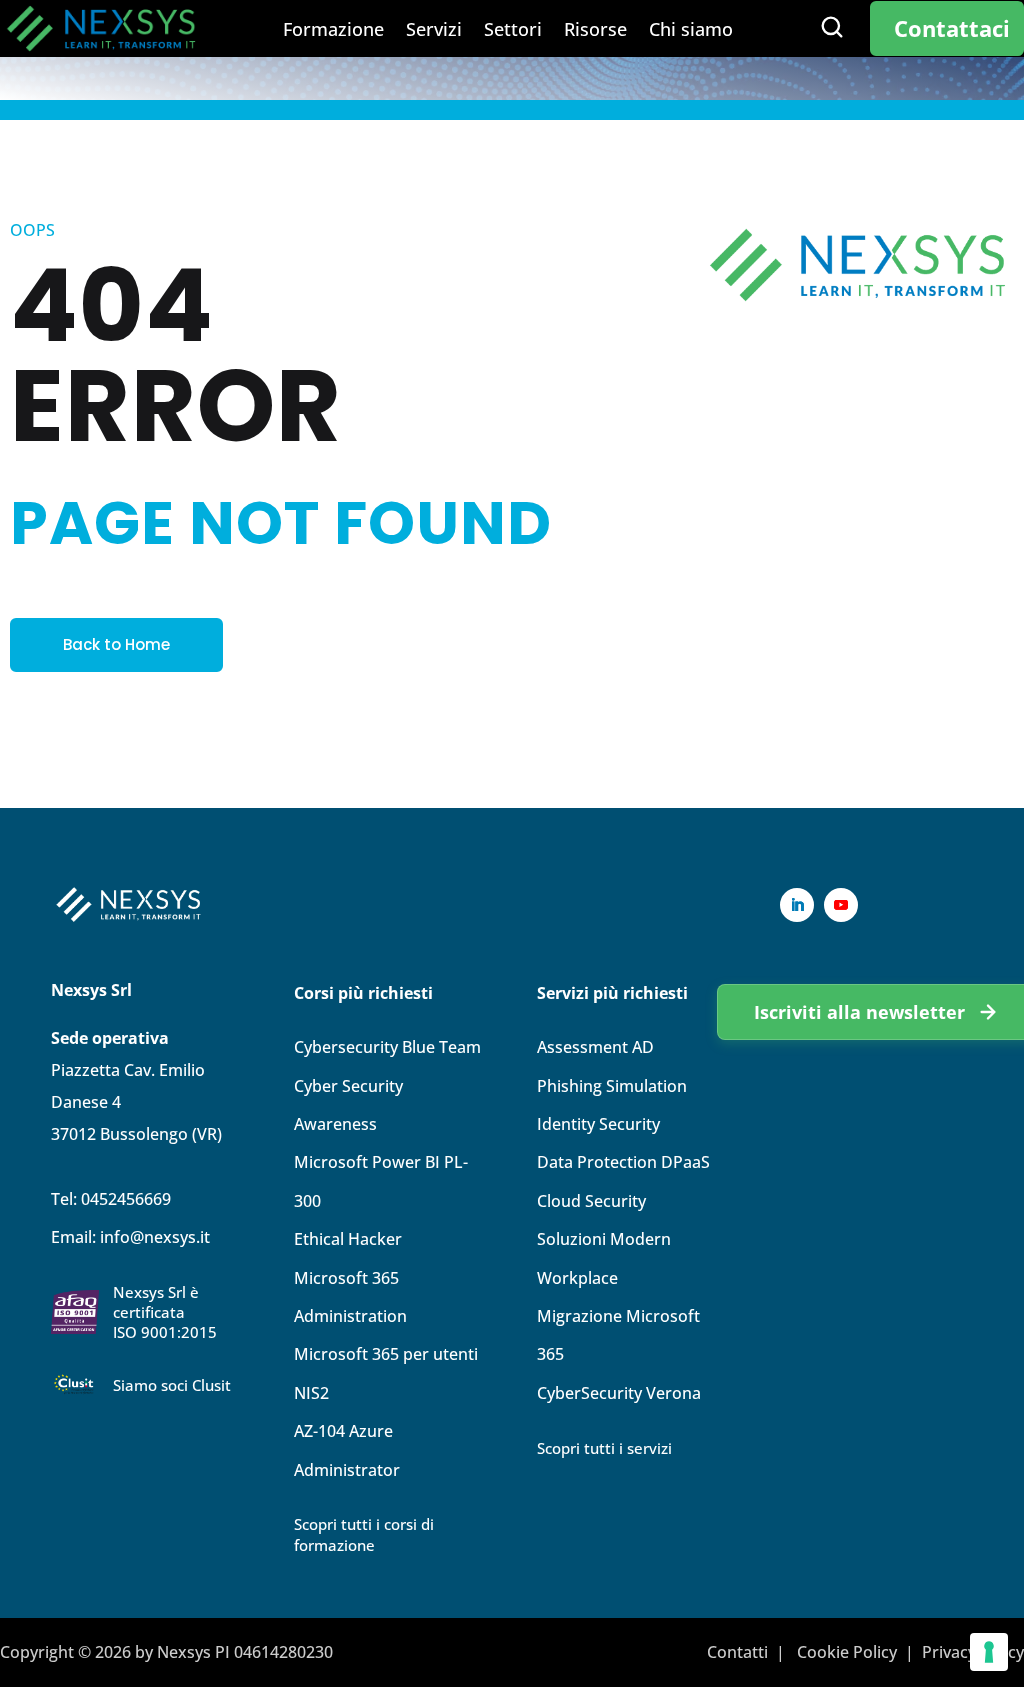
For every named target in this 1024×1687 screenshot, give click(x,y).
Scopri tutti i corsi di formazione (364, 1534)
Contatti (737, 1652)
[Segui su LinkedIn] (797, 905)
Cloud (591, 1201)
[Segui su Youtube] (841, 905)
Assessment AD (595, 1047)
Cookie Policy (847, 1652)
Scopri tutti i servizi (604, 1448)
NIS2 (311, 1393)
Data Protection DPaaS (623, 1162)
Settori (513, 31)
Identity (598, 1124)
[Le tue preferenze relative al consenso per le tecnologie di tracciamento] (989, 1652)
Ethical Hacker (348, 1239)
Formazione (333, 31)
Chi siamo (691, 31)
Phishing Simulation (612, 1086)
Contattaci (952, 28)
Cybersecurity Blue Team (387, 1047)
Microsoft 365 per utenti (386, 1354)
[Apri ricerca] (832, 27)
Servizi (434, 31)
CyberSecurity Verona (619, 1393)
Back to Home (116, 644)
